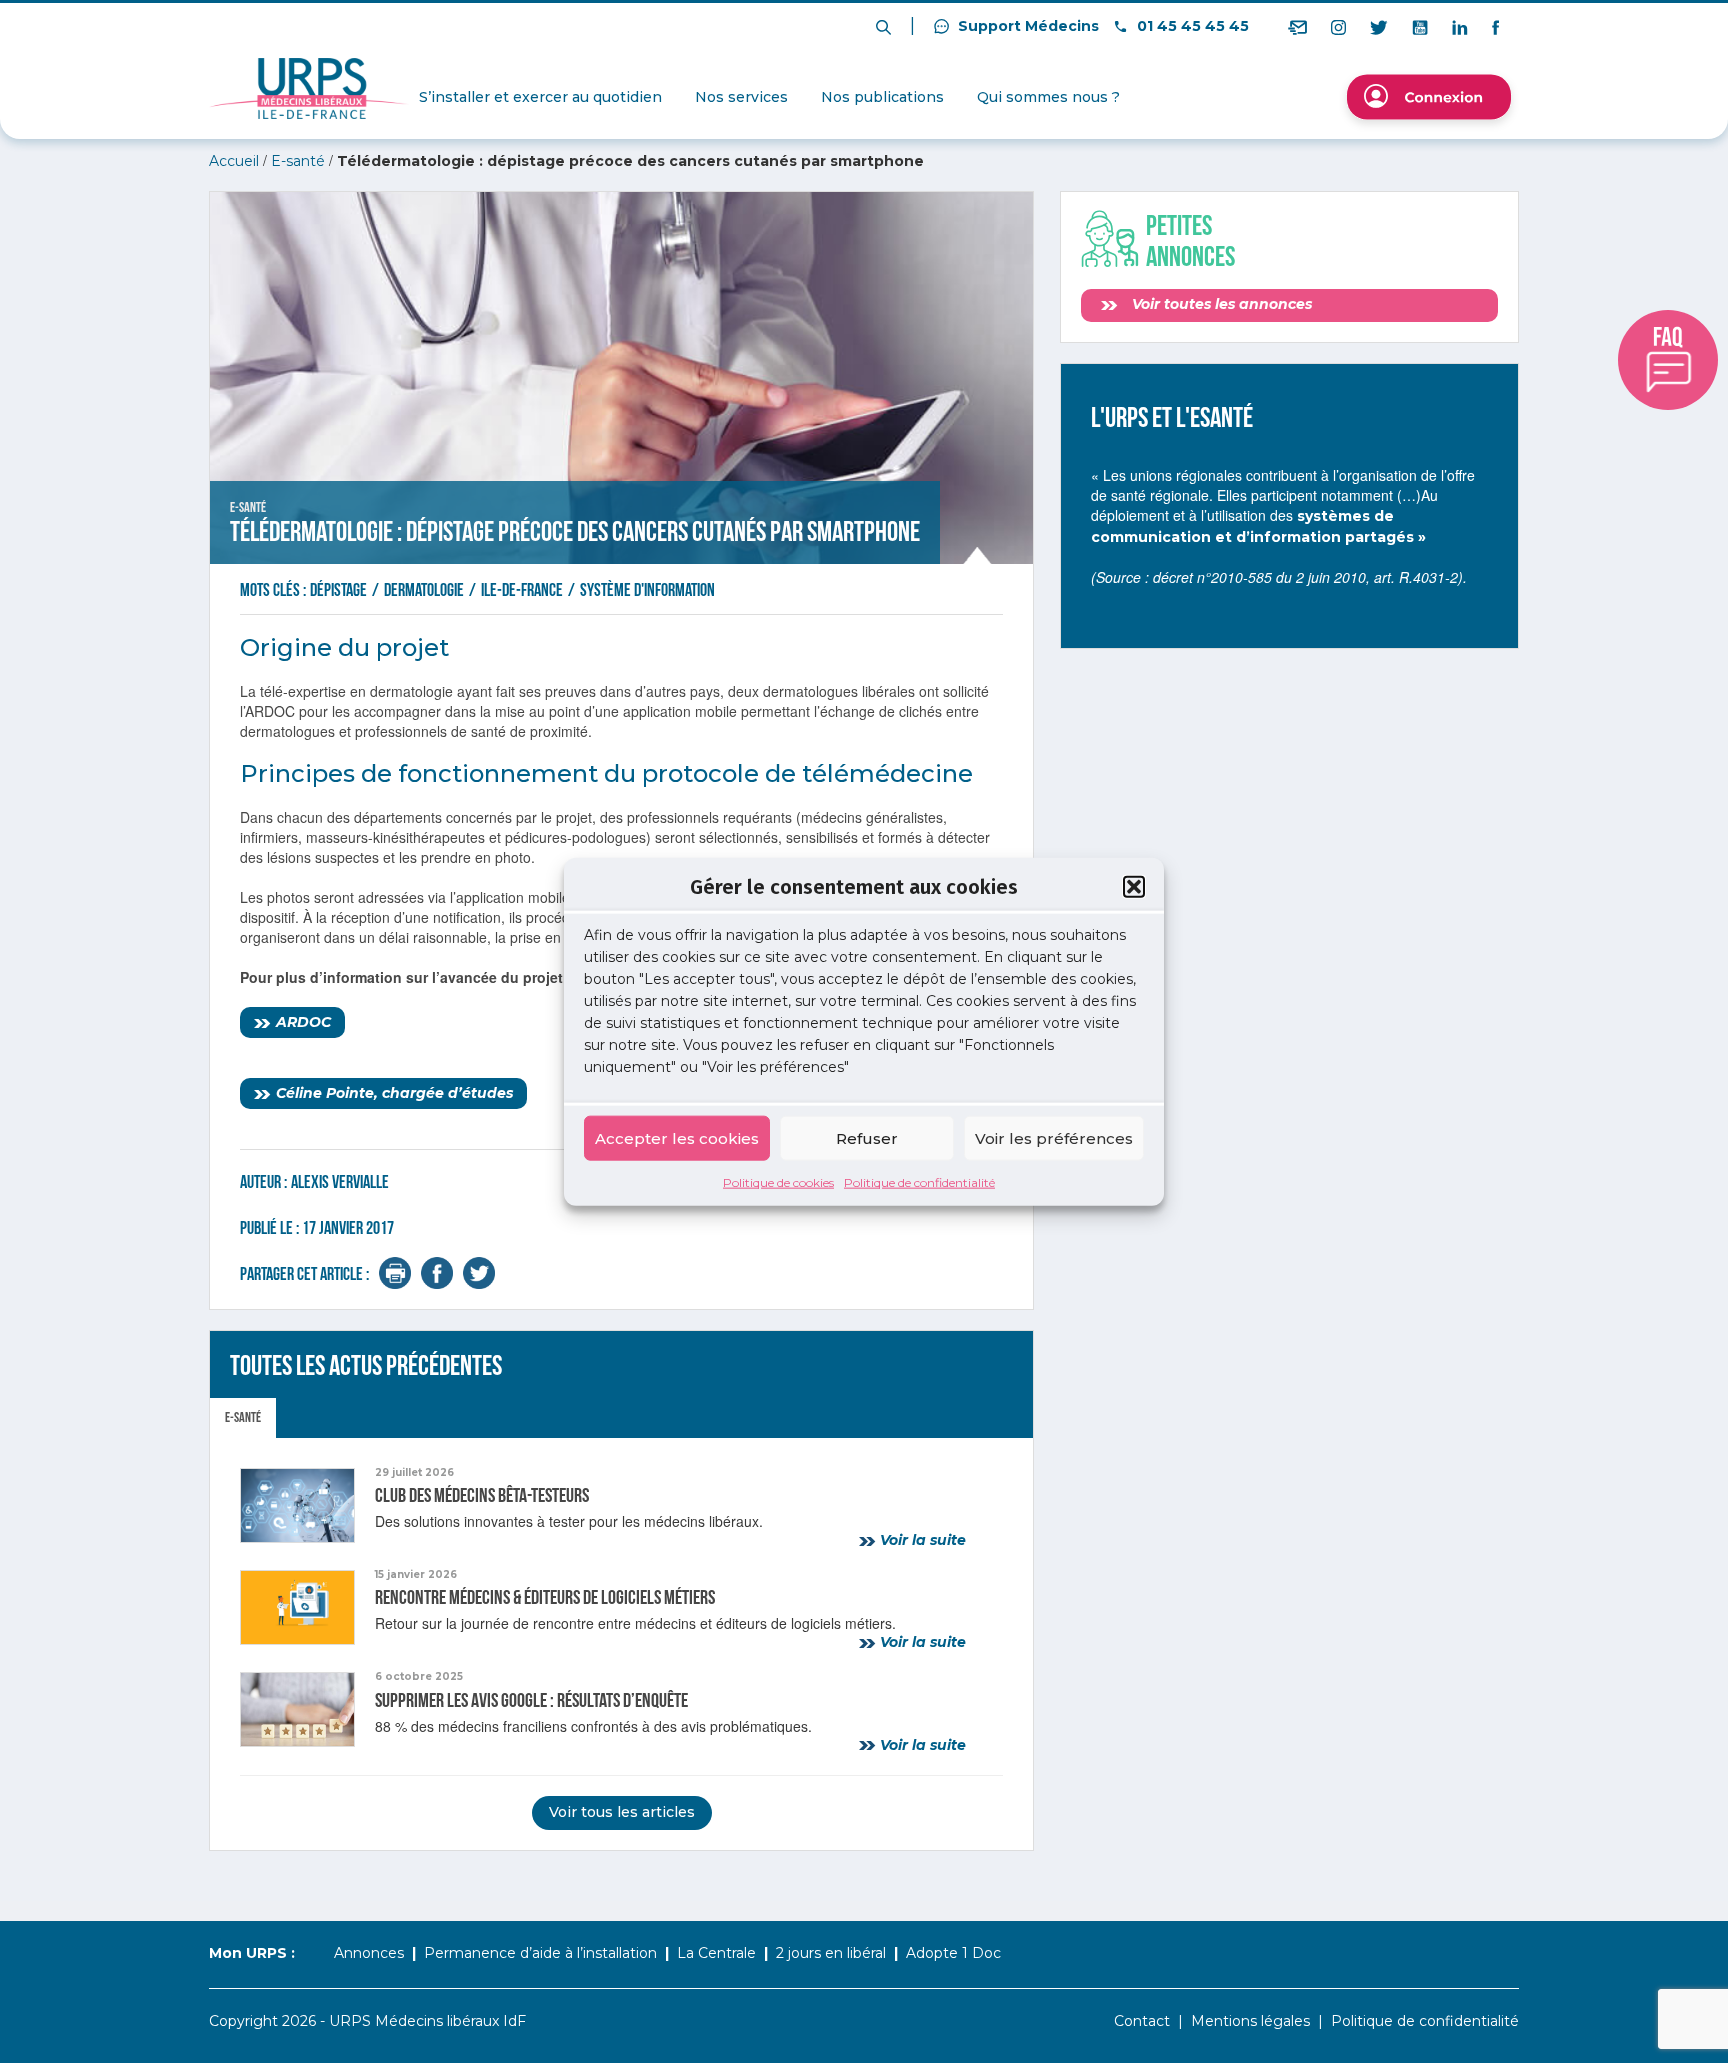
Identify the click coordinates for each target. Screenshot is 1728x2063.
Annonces (369, 1953)
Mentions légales (1250, 2021)
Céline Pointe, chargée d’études (394, 1093)
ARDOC (303, 1022)
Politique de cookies (778, 1182)
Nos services (741, 97)
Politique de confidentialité (919, 1182)
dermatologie (425, 590)
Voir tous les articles (622, 1812)
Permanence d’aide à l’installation (540, 1953)
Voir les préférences (1054, 1137)
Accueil (234, 161)
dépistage (340, 590)
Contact (1142, 2021)
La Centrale (716, 1953)
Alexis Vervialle (340, 1182)
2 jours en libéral (831, 1953)
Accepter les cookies (677, 1137)
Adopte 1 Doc (953, 1953)
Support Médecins (1026, 26)
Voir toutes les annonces (1220, 304)
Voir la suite (921, 1540)
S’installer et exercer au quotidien (540, 97)
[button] (1134, 886)
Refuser (867, 1137)
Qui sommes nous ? (1048, 97)
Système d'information (647, 590)
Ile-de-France (523, 590)
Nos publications (882, 97)
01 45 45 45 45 (1191, 26)
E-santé (298, 161)
